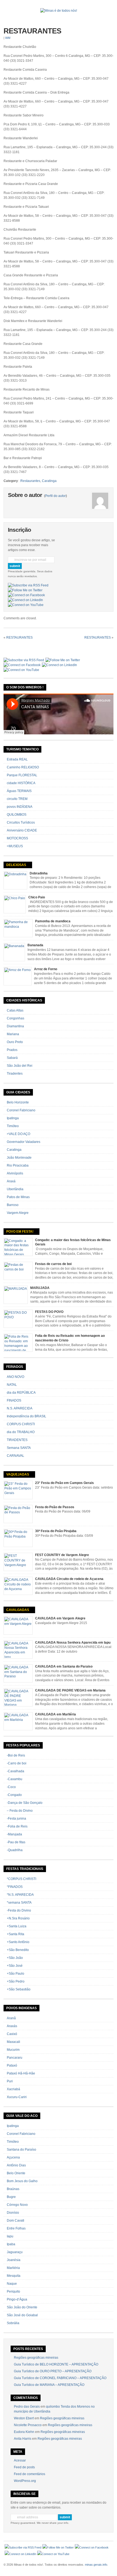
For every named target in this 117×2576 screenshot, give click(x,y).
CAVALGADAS (18, 1610)
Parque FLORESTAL (22, 775)
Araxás (12, 2026)
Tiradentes (15, 1074)
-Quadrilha (15, 1850)
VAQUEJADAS (18, 1474)
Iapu (10, 2236)
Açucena (13, 2157)
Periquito (13, 2292)
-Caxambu (15, 1779)
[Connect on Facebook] (26, 595)
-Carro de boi (17, 1763)
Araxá (11, 1181)
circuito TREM (17, 799)
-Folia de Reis (17, 1826)
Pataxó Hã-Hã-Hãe (21, 2073)
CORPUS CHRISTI (21, 1424)
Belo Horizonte (18, 1102)
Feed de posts (24, 2467)
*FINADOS (15, 1887)
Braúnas (13, 2189)
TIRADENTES (17, 1440)
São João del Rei (20, 1066)
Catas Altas (15, 1010)
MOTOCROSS (17, 838)
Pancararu (15, 2058)
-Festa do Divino (19, 1910)
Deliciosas (16, 865)
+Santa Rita (16, 1934)
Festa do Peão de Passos (55, 1507)
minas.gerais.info (96, 2565)
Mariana (13, 1034)
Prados (12, 1050)
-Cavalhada (16, 1771)
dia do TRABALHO (21, 1432)
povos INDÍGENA (20, 807)
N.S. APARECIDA (20, 1408)
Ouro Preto (15, 1042)
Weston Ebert (24, 2418)
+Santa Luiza (17, 1926)
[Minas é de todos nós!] (59, 11)
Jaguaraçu (15, 2252)
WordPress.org (25, 2481)
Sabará (12, 1058)
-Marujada (14, 1834)
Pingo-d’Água (17, 2299)
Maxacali (13, 2042)
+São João (15, 1958)
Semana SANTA (19, 1448)
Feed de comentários (30, 2474)
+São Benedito (18, 1950)
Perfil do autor (56, 496)
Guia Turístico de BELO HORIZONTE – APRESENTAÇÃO (56, 2364)
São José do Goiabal (22, 2315)
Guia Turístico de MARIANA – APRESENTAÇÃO (49, 2385)
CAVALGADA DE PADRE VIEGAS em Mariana (70, 1690)
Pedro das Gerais (27, 2407)
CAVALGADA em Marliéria (56, 1714)
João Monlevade (19, 1158)
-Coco (11, 1787)
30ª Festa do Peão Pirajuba (56, 1531)
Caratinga (49, 481)
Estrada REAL (17, 759)
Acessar (20, 2460)
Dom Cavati (16, 2221)
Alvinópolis (15, 1173)
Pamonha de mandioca (53, 921)
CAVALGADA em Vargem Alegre (60, 1618)
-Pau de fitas (16, 1842)
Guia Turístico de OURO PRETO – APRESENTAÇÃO (53, 2371)
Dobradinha (39, 873)
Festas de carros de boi (53, 1264)
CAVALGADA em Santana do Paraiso (64, 1666)
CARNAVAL (16, 1456)
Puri (10, 2081)
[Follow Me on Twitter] (25, 590)
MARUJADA (40, 1288)
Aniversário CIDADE (22, 830)
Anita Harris (23, 2439)
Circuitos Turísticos (21, 822)
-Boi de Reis (16, 1755)
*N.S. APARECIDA (20, 1895)
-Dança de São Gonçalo (25, 1803)
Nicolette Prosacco (28, 2425)
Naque (12, 2284)
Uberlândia (15, 1189)
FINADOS (14, 1400)
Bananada (35, 945)
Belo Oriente (16, 2173)
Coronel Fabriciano (21, 1110)
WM (8, 38)
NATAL (12, 1385)
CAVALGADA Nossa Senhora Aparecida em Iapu (73, 1643)
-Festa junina (16, 1819)
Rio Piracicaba (18, 1165)
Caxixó (12, 2034)
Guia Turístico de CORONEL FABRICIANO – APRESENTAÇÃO (60, 2378)
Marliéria (13, 2268)
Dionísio (13, 2213)
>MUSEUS (15, 846)
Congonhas (16, 1018)
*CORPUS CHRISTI (21, 1879)
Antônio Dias (16, 2165)
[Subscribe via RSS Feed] (28, 585)
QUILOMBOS (17, 815)
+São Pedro (16, 1981)
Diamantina (15, 1026)
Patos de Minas (18, 1197)
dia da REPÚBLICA (21, 1393)
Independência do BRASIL (27, 1416)
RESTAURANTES (32, 31)
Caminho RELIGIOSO (23, 767)
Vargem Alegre (18, 1213)
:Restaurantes (30, 481)
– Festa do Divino (20, 1811)
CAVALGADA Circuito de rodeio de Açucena (69, 1579)
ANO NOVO (16, 1377)
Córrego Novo (17, 2205)
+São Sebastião (19, 1989)
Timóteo (13, 1126)
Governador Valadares (24, 1142)
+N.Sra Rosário (18, 1918)
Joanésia (14, 2260)
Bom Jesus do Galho (22, 2181)
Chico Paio (37, 897)
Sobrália (13, 2323)
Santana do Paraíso (21, 2150)
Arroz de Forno (46, 969)
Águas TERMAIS (19, 791)
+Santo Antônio (18, 1942)
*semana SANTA (19, 1903)
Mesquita (14, 2276)
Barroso (13, 1205)
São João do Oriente (22, 2307)
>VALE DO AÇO (19, 1134)
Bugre (11, 2197)
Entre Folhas (16, 2228)
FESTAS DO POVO (49, 1312)
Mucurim (13, 2050)
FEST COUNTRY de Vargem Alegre (62, 1555)
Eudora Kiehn (24, 2432)
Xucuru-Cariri (17, 2097)
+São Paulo (16, 1974)
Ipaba (11, 2244)
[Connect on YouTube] (26, 605)
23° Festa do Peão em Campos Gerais (64, 1483)
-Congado (14, 1795)
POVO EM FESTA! (20, 1232)
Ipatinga (13, 1118)
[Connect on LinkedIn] (25, 600)
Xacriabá (13, 2089)
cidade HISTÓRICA (21, 783)
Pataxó (12, 2065)
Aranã (11, 2018)
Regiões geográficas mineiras (36, 2358)
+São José (15, 1966)
